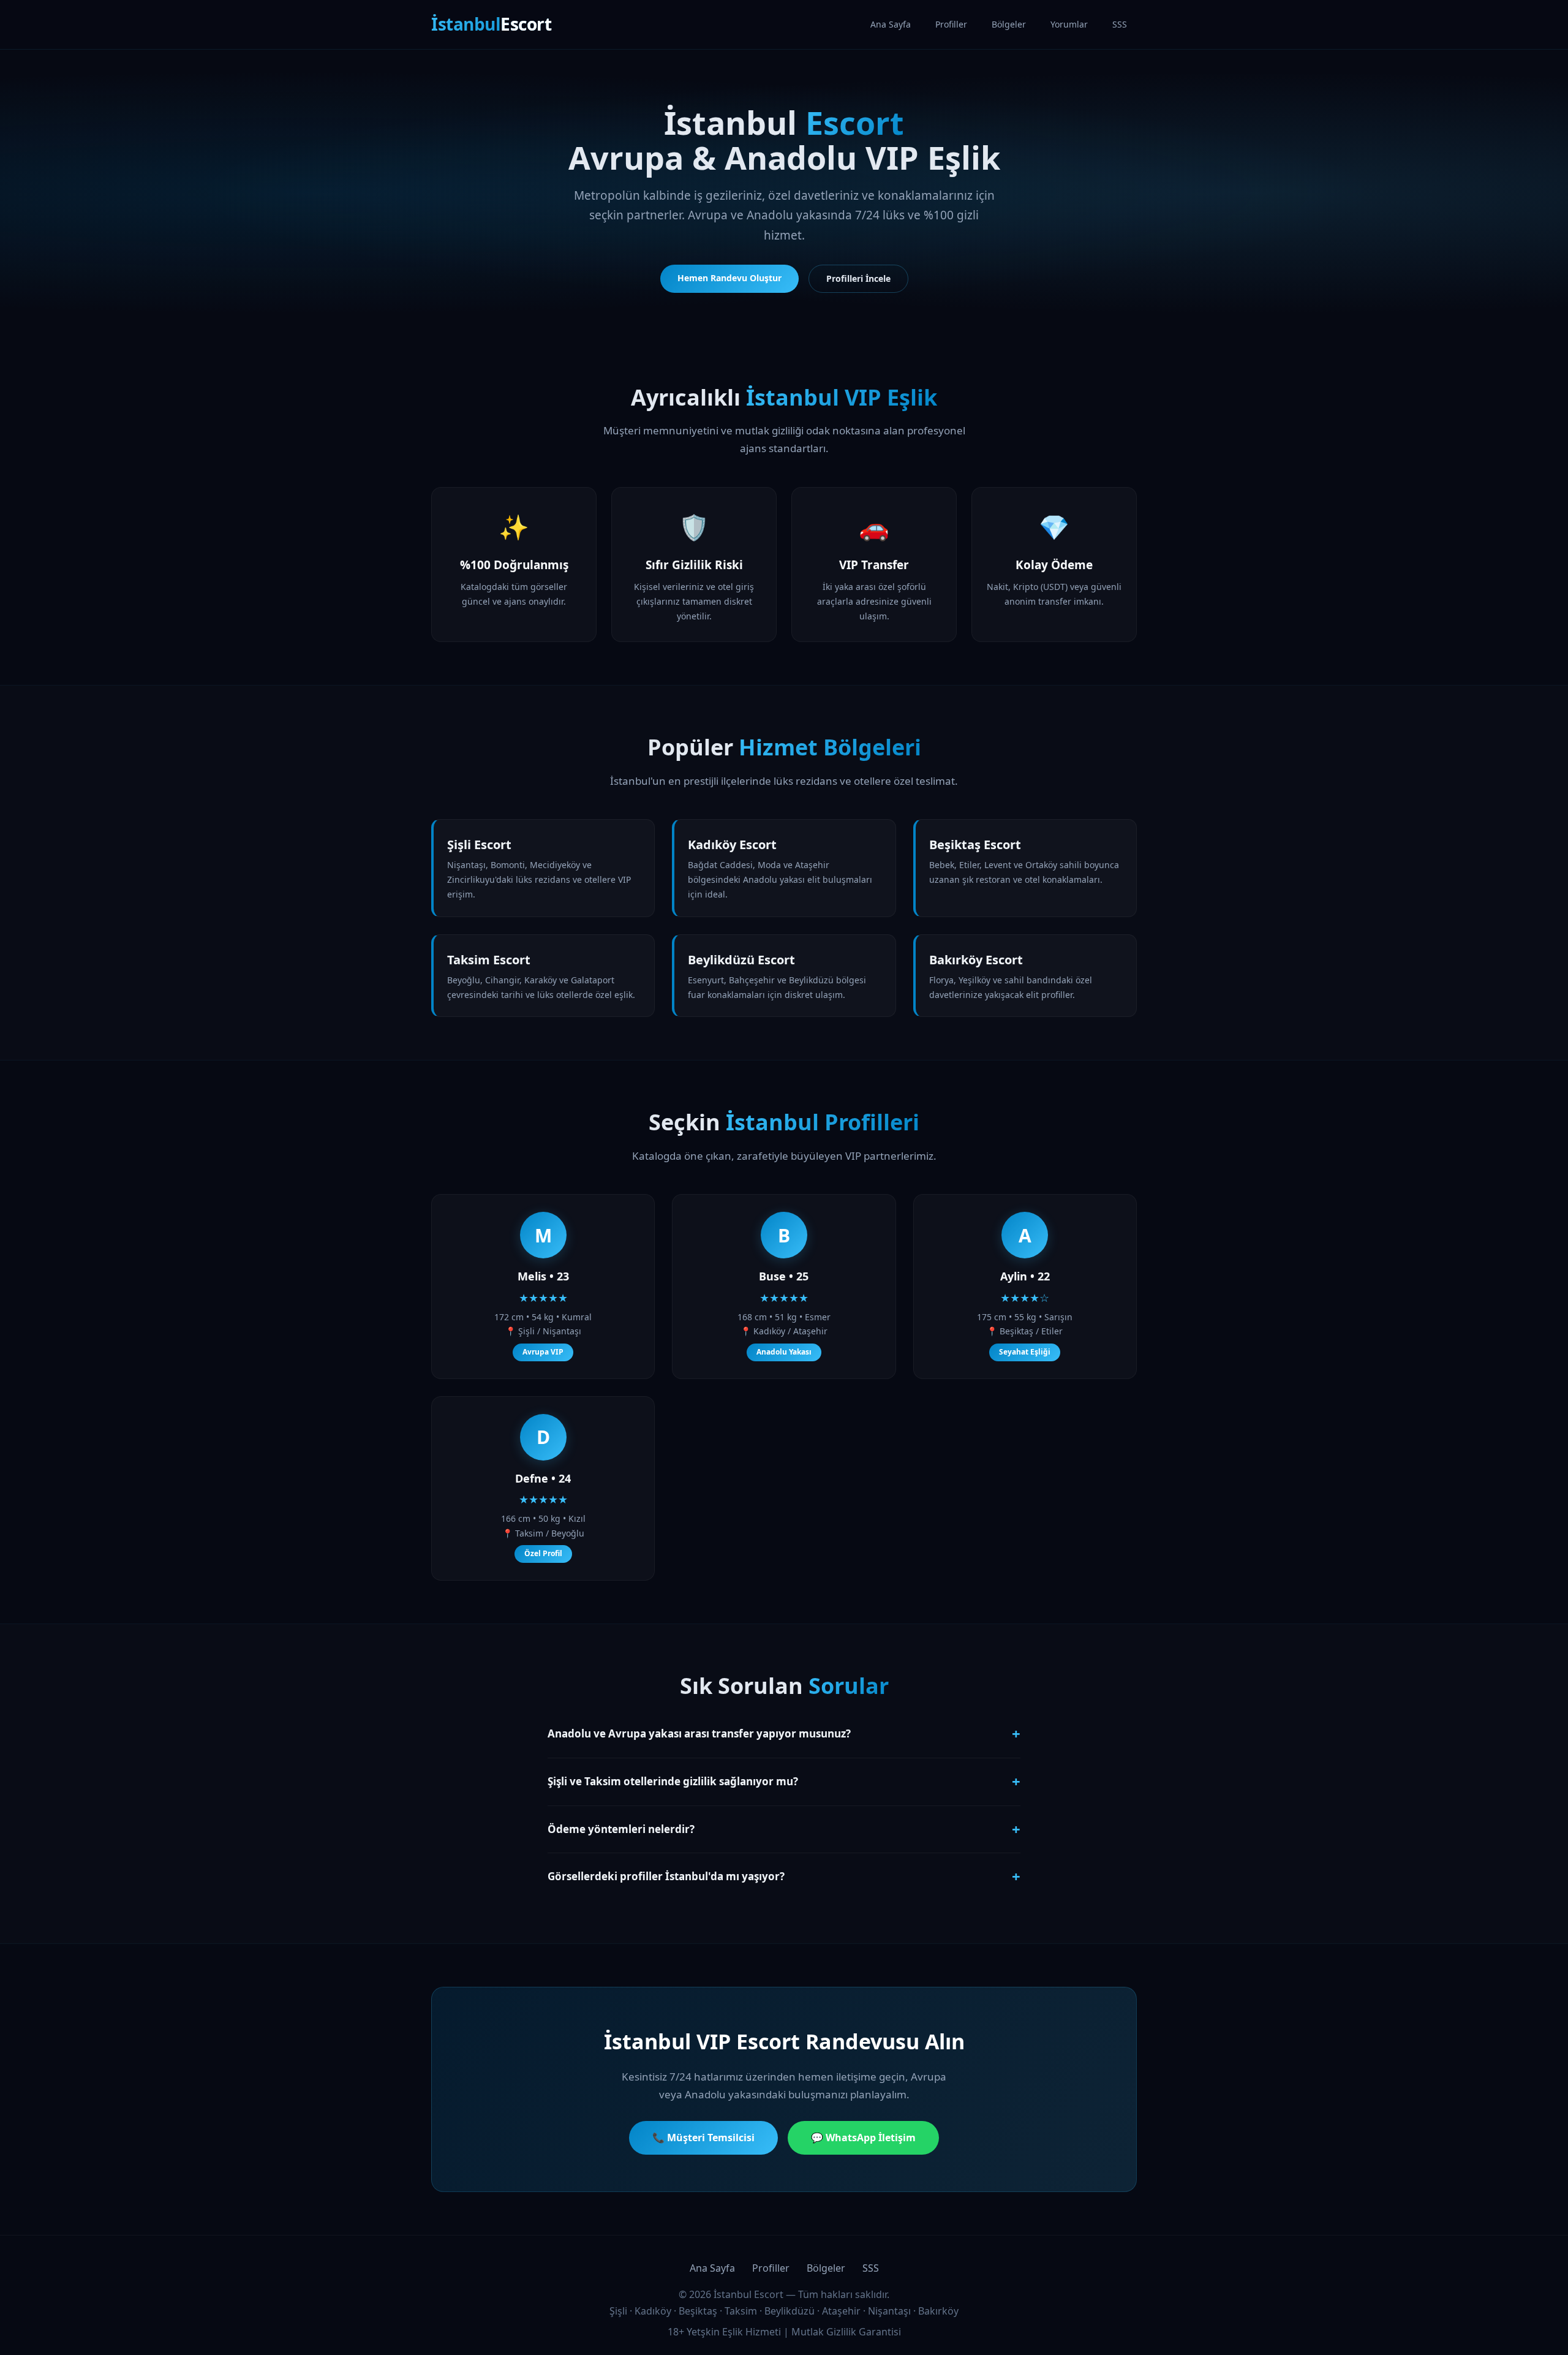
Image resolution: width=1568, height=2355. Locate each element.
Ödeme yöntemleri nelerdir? (784, 1829)
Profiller (951, 24)
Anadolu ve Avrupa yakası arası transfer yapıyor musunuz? (784, 1733)
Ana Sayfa (891, 24)
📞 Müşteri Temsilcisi (703, 2138)
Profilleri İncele (858, 278)
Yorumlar (1069, 24)
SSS (1120, 24)
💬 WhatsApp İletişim (863, 2138)
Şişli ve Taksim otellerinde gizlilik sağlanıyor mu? (784, 1781)
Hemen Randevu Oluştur (729, 278)
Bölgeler (1009, 24)
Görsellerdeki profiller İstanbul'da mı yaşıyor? (784, 1876)
